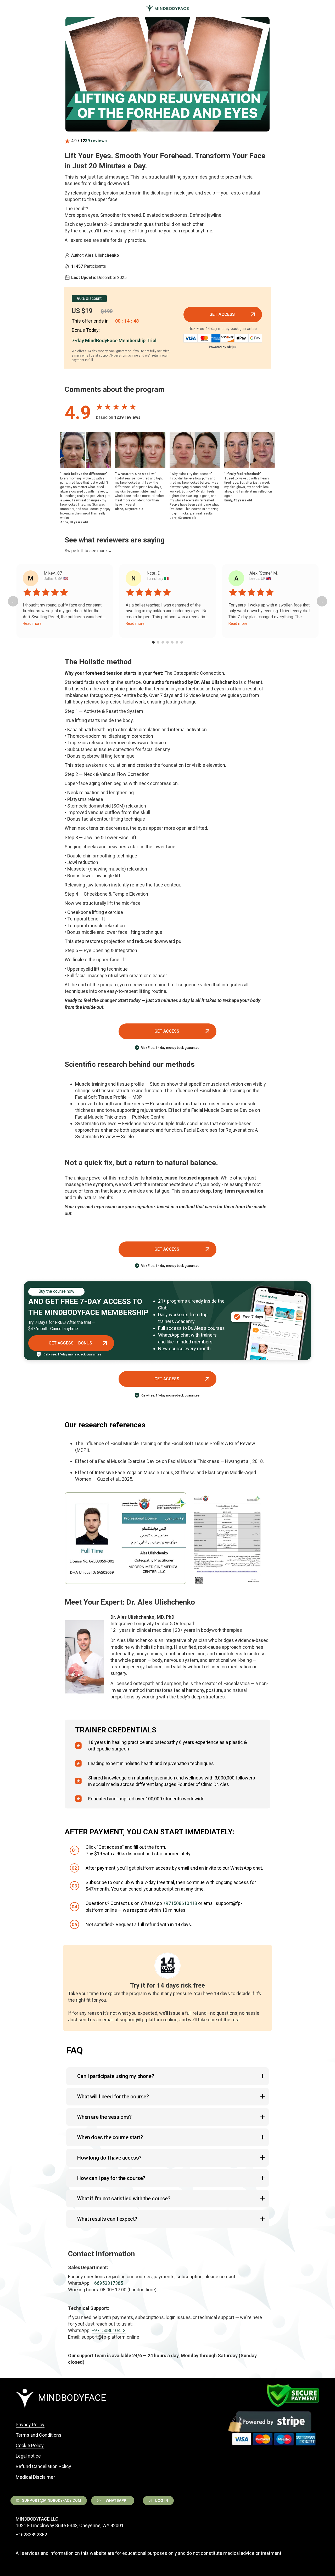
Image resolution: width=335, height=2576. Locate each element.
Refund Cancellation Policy (43, 2466)
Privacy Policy (30, 2425)
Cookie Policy (30, 2445)
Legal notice (28, 2456)
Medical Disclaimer (35, 2477)
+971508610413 (180, 1903)
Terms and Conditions (39, 2435)
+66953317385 (107, 2283)
